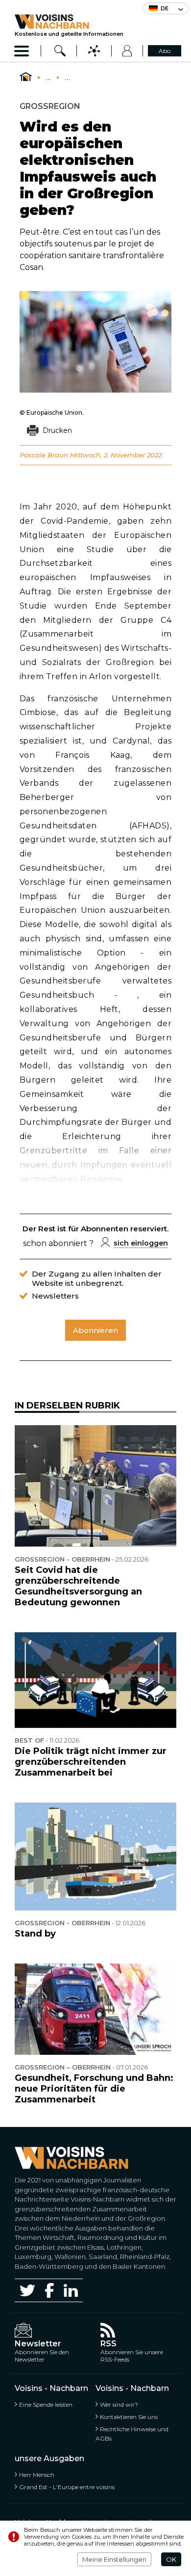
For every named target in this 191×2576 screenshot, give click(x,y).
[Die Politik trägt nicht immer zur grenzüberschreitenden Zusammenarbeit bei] (95, 1680)
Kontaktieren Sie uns (129, 2417)
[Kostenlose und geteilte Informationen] (69, 22)
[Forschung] (60, 51)
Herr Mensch (37, 2475)
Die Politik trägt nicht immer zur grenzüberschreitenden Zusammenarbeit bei (91, 1762)
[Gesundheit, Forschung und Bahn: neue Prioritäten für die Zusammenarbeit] (95, 2009)
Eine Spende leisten (46, 2404)
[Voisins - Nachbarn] (26, 77)
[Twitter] (27, 2290)
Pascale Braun (44, 455)
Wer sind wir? (119, 2404)
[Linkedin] (71, 2291)
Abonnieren (95, 1330)
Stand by (35, 1934)
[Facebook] (49, 2290)
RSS (108, 2344)
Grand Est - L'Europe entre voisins (67, 2487)
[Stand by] (95, 1857)
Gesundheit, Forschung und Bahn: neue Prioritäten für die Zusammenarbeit (94, 2089)
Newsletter (38, 2344)
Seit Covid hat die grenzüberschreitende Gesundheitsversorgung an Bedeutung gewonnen (78, 1586)
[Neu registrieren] (127, 51)
